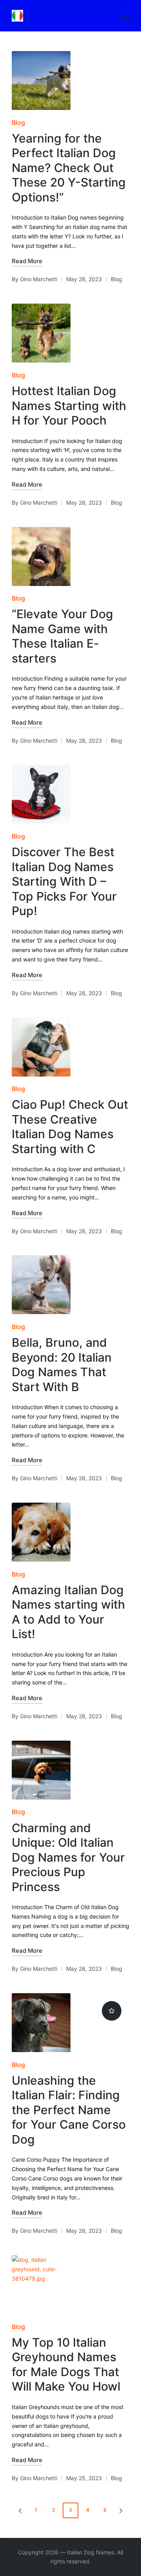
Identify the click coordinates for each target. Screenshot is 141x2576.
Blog (18, 123)
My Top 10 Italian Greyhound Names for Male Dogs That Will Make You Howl (66, 2365)
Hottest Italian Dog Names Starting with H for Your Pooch (69, 406)
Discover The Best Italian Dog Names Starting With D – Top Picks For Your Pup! (64, 881)
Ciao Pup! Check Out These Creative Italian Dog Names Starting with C (70, 1127)
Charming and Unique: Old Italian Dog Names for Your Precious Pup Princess (68, 1857)
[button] (19, 2510)
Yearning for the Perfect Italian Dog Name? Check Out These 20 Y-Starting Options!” (69, 168)
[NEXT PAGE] (120, 2510)
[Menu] (124, 16)
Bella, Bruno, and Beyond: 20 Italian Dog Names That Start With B (62, 1365)
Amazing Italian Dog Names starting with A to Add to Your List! (68, 1612)
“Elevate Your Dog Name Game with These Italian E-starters (62, 636)
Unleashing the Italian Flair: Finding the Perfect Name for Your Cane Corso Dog (69, 2110)
